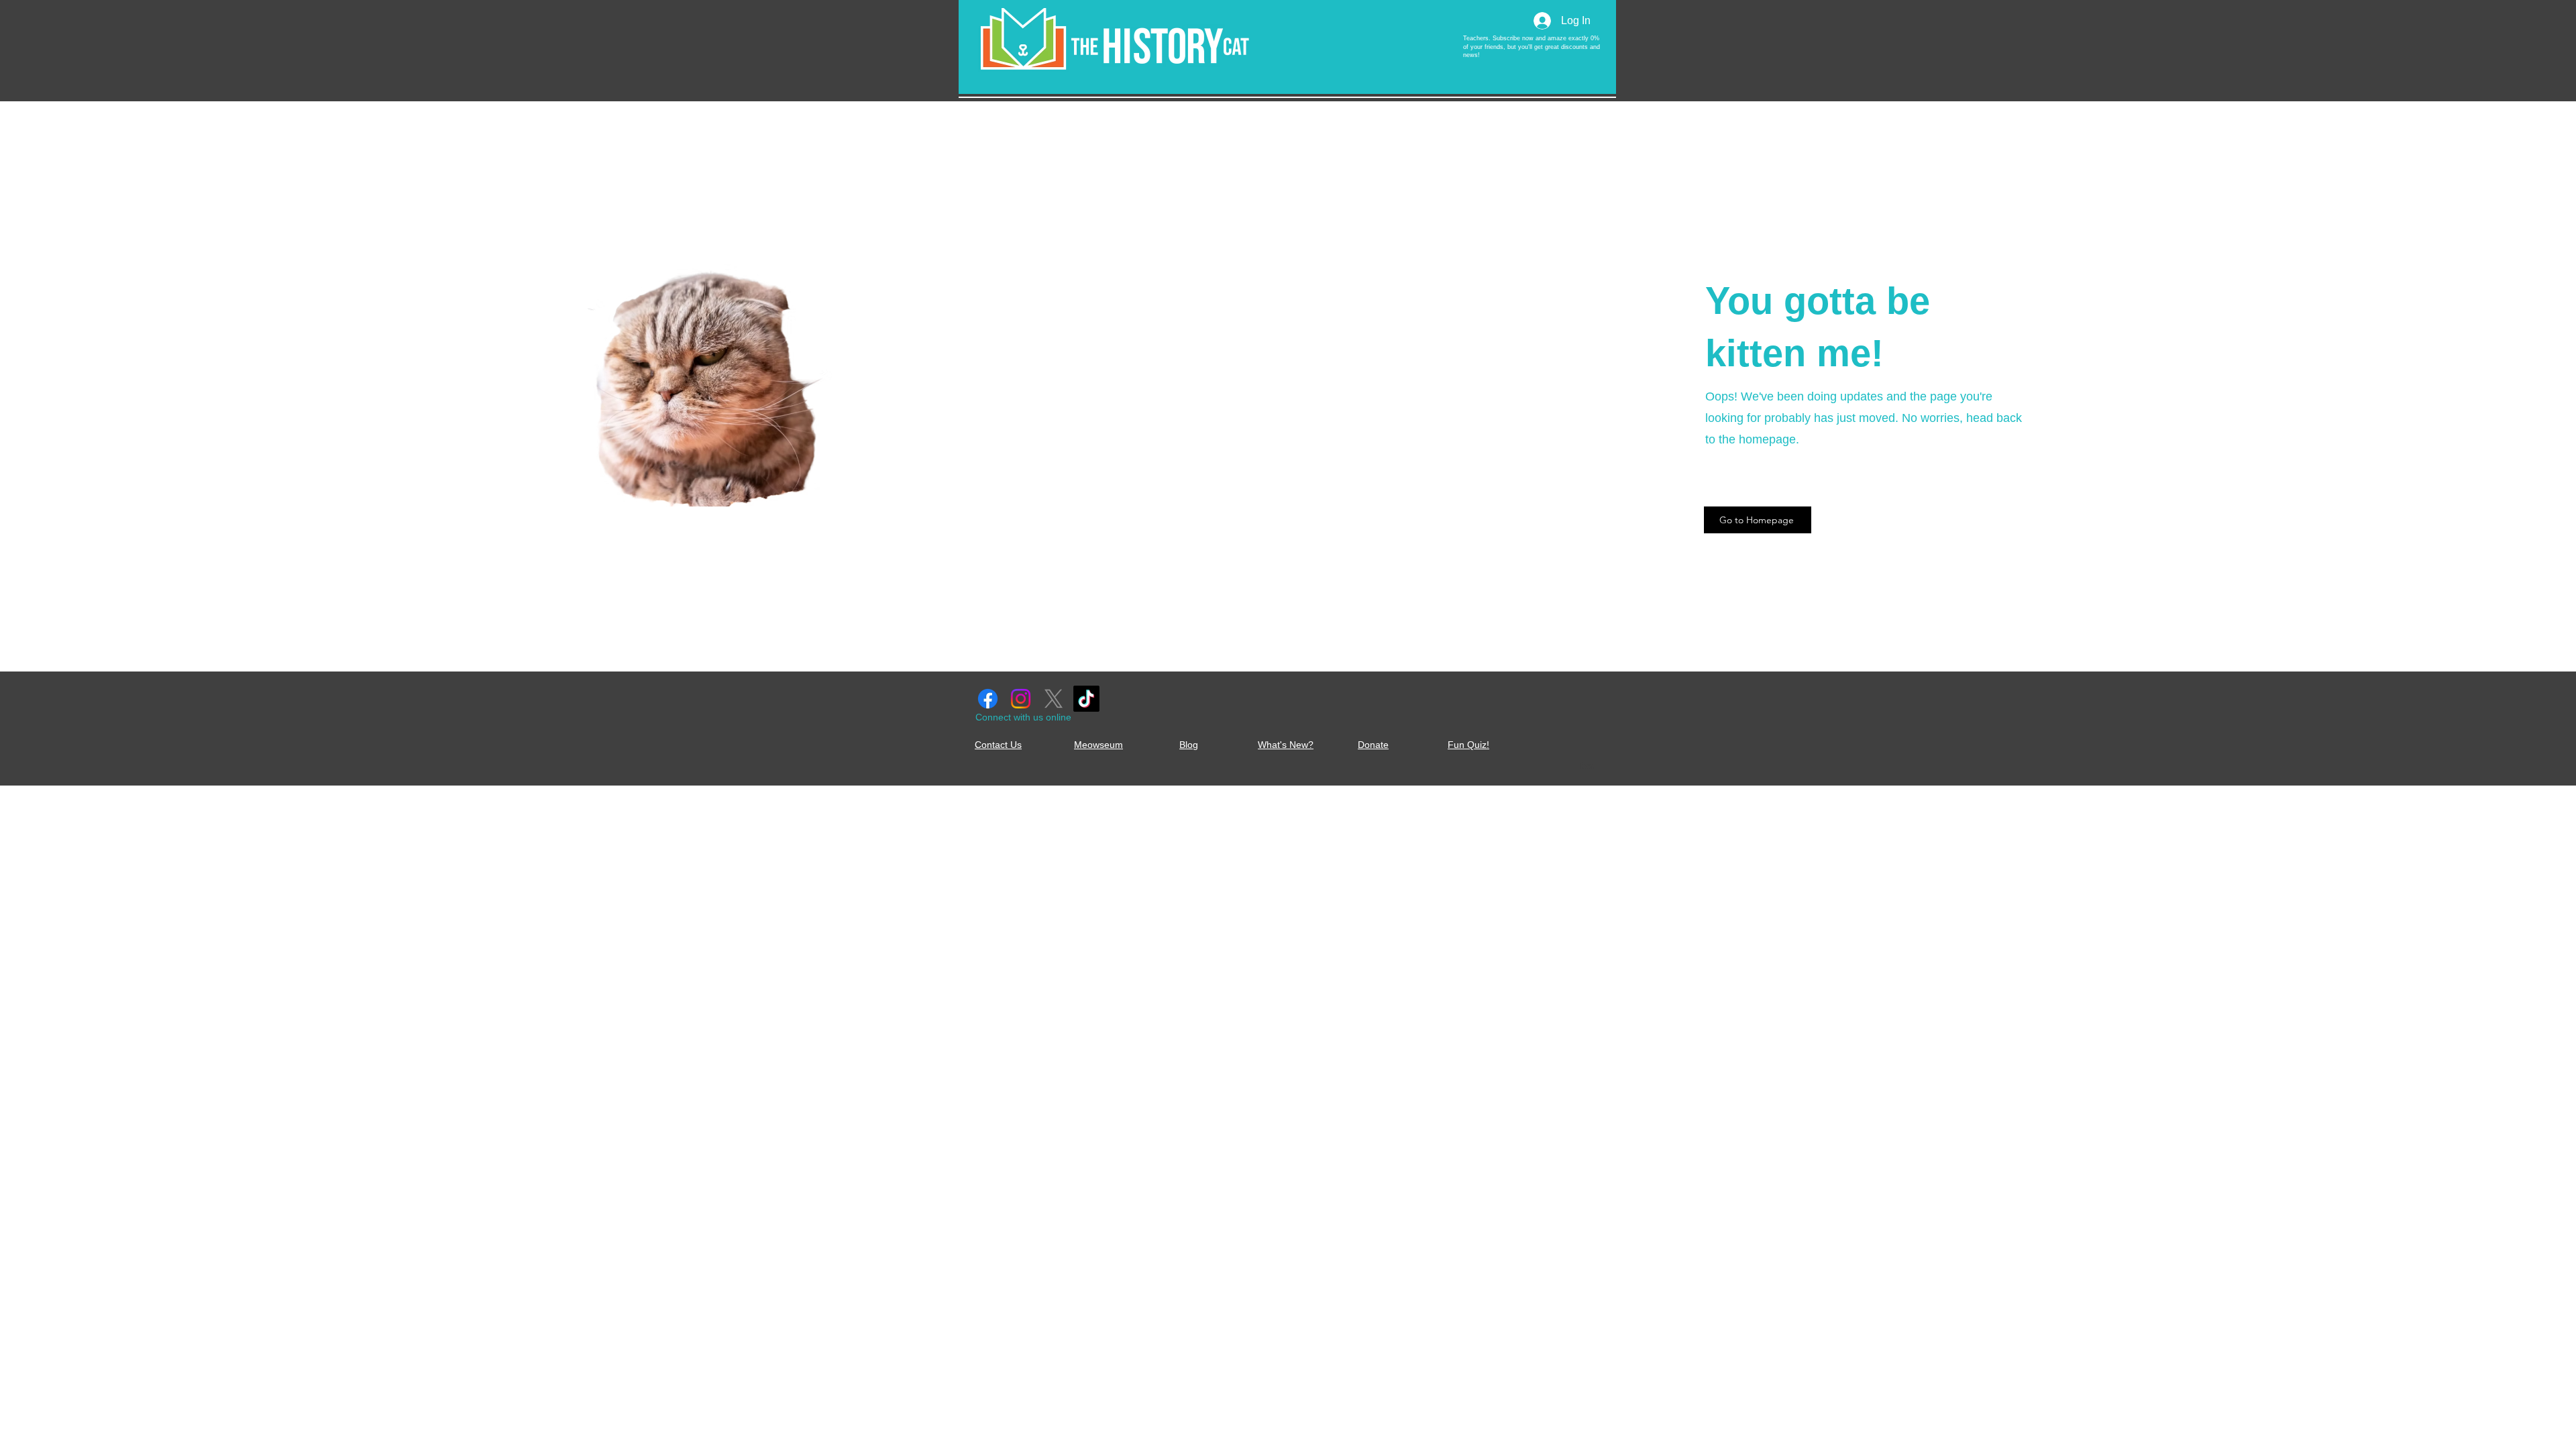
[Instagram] (1021, 699)
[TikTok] (1086, 699)
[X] (1054, 699)
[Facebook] (988, 699)
